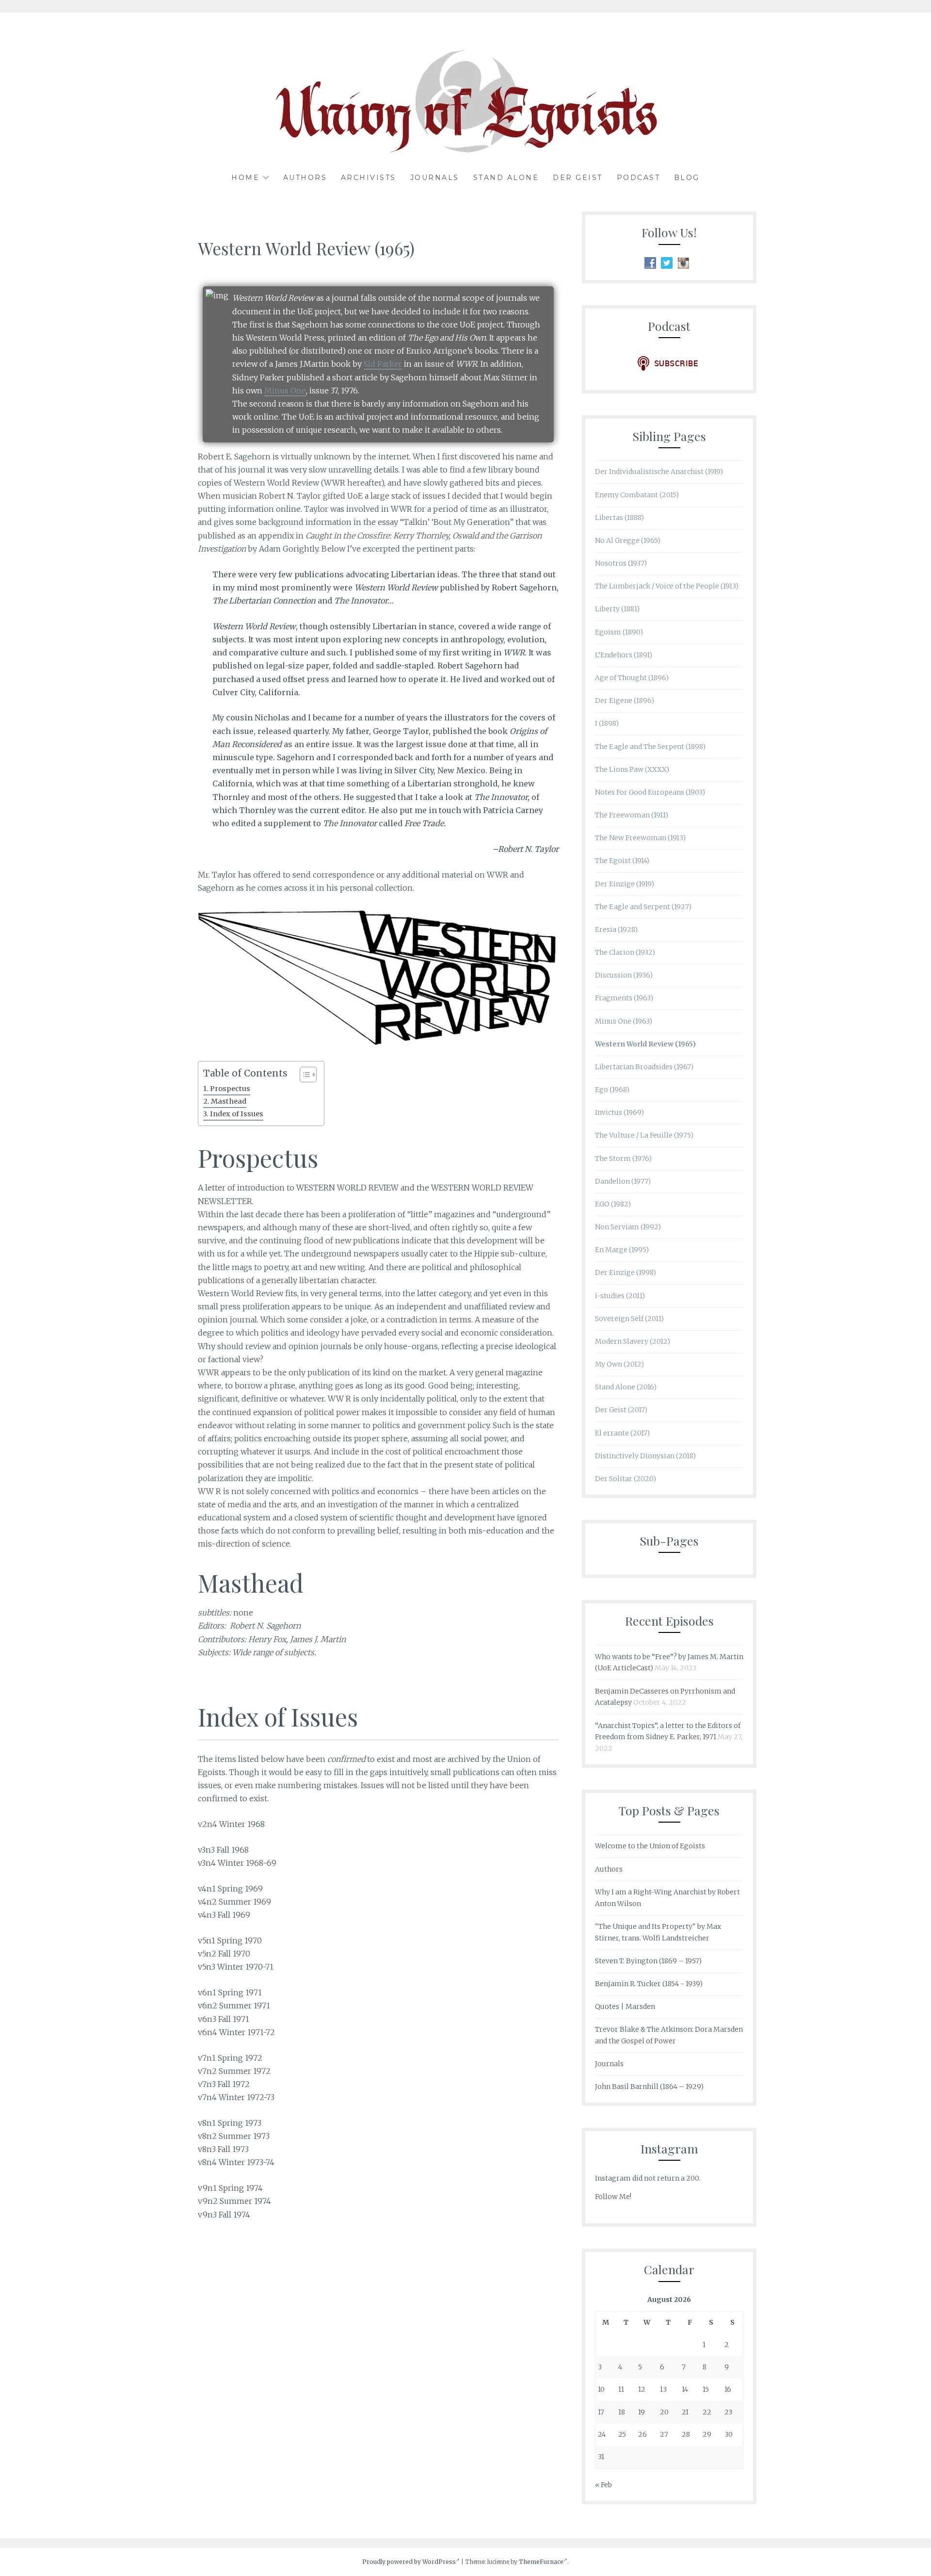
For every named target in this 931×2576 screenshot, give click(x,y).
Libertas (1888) (619, 518)
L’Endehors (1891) (624, 655)
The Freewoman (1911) (632, 815)
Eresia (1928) (616, 929)
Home (245, 178)
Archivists (369, 178)
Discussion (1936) (624, 975)
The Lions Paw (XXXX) (632, 769)
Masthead (229, 1101)
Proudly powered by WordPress (409, 2562)
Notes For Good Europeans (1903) (650, 792)
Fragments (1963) (624, 998)
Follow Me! (613, 2197)
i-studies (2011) (620, 1296)
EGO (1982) (613, 1204)
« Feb (603, 2485)
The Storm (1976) (623, 1158)
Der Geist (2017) (621, 1410)
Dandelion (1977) (623, 1181)
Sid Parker (383, 364)
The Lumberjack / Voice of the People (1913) (667, 586)
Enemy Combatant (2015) (637, 495)
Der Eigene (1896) (625, 701)
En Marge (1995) (622, 1250)
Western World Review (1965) (645, 1044)
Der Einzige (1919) (625, 884)
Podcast (639, 178)
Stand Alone (506, 178)
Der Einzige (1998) (626, 1272)
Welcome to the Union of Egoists (650, 1846)
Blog (687, 178)
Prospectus (230, 1089)
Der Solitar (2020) (626, 1479)
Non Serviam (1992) (628, 1227)
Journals (435, 178)
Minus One (285, 391)
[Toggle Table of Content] (303, 1075)
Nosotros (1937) (621, 563)
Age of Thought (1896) (632, 678)
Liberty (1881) (617, 609)
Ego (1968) (612, 1090)
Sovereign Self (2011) (629, 1319)
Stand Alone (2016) (626, 1387)
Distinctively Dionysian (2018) (645, 1456)
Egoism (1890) (619, 632)
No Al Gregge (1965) (628, 540)
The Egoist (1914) (622, 861)
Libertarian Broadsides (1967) (644, 1067)
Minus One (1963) (624, 1021)
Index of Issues (237, 1114)
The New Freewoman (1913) (640, 838)
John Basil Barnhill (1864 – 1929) (649, 2087)
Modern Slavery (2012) (633, 1341)
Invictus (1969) (619, 1112)
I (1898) (607, 723)
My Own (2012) (619, 1364)
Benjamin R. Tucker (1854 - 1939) (649, 1984)
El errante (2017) (622, 1433)
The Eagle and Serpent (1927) (643, 907)
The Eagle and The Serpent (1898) (650, 747)
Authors (305, 178)
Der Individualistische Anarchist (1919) (659, 472)
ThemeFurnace (541, 2562)
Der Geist (578, 178)
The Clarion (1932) (625, 952)
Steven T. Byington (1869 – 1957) (648, 1961)
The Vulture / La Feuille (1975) (644, 1135)
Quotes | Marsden (625, 2006)
